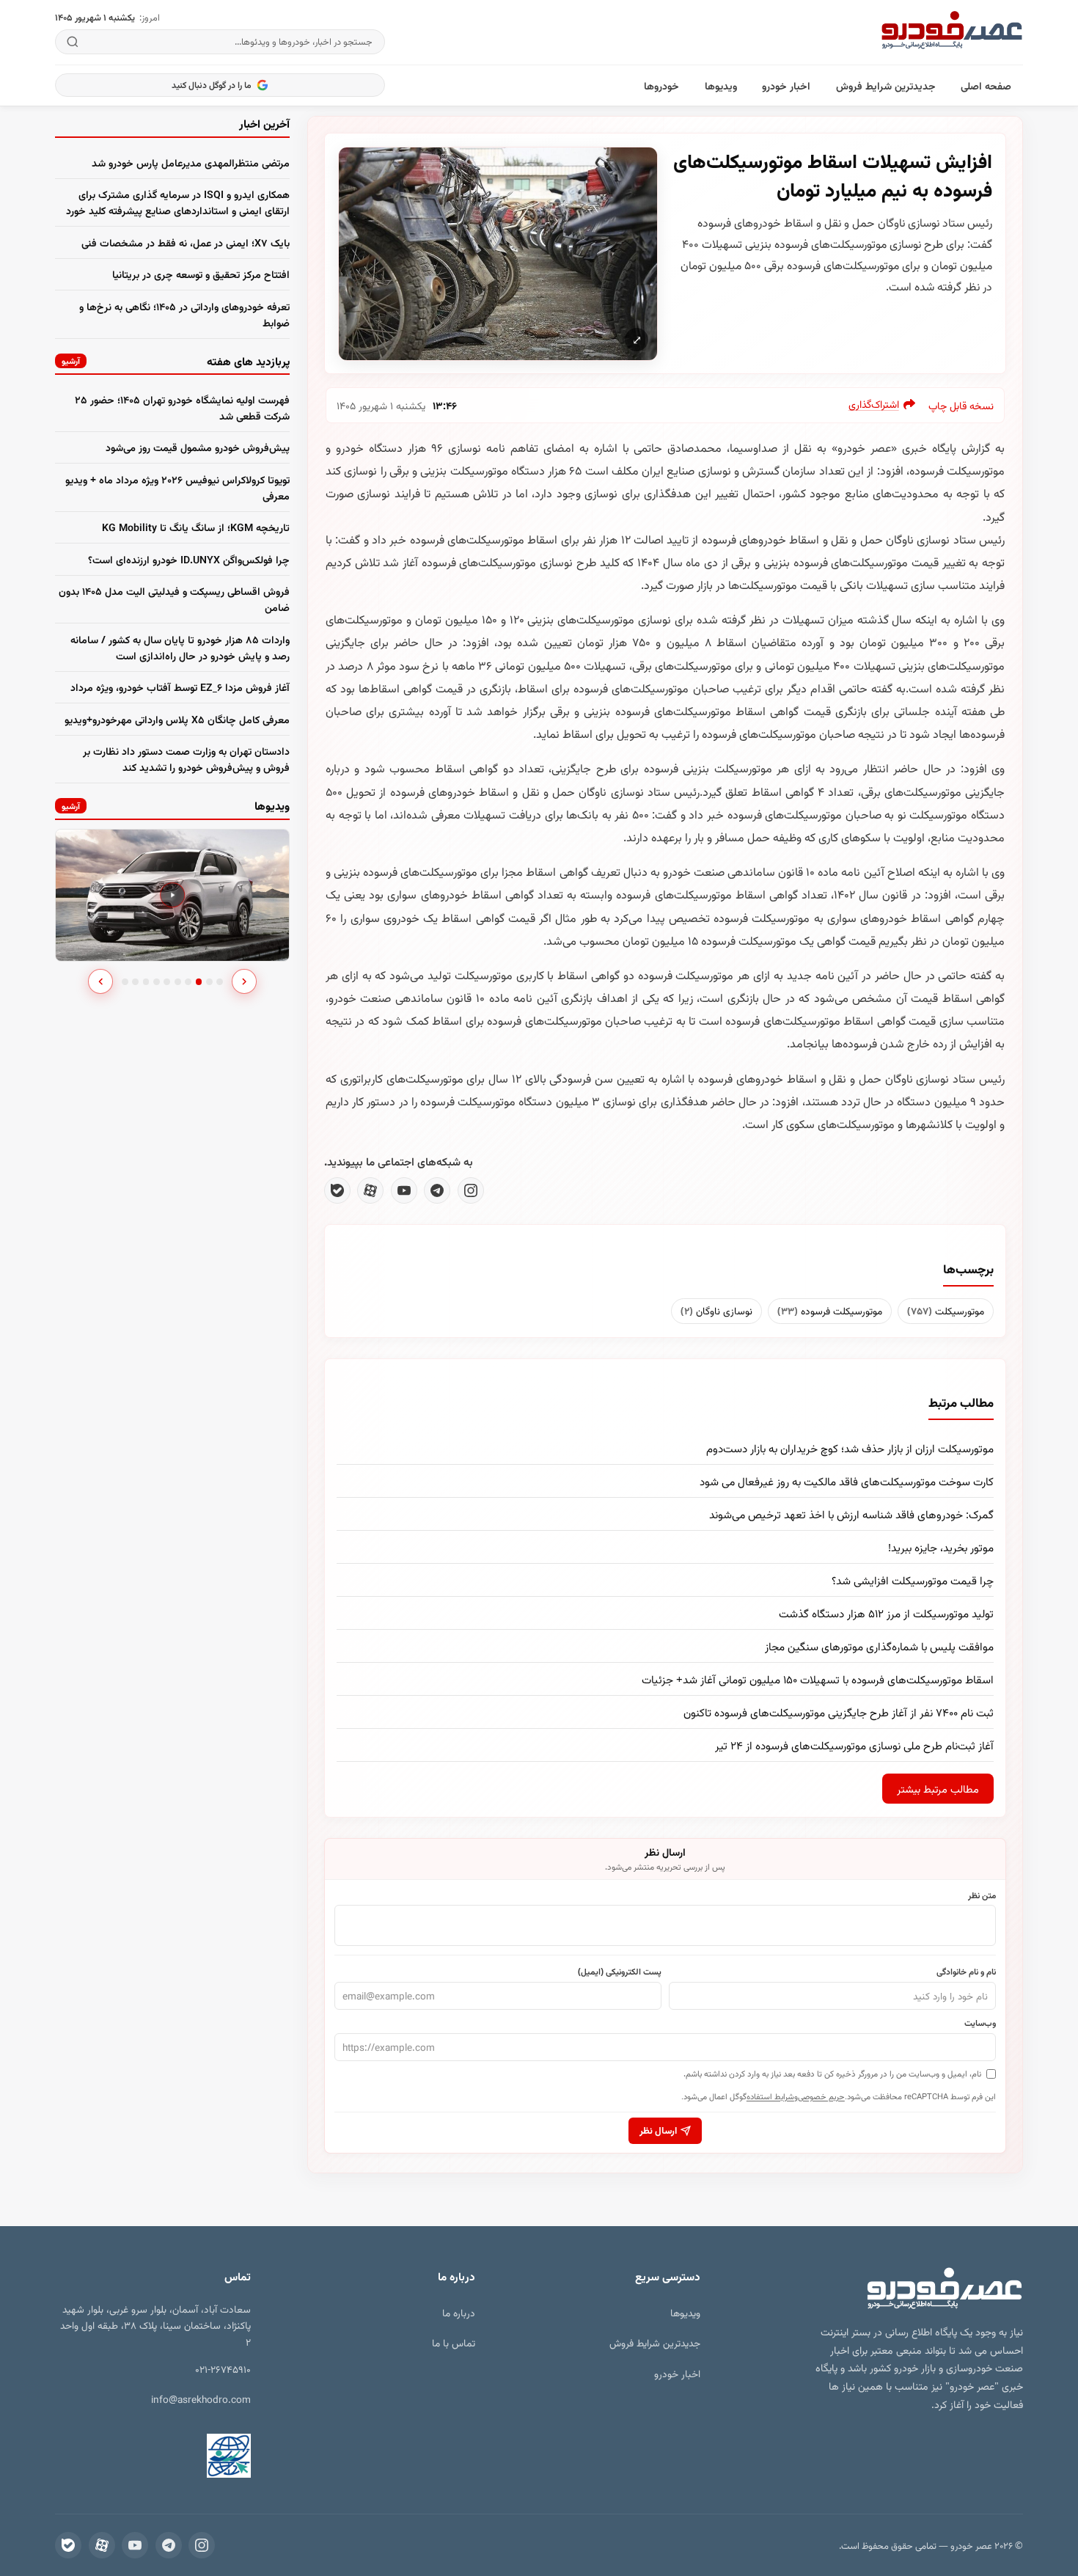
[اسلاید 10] (220, 982)
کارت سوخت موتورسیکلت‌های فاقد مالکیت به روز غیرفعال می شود (847, 1481)
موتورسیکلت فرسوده (830, 1310)
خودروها (661, 85)
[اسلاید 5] (167, 982)
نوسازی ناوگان (716, 1310)
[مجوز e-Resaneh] (204, 2456)
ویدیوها (721, 85)
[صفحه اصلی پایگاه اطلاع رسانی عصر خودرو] (952, 32)
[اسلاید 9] (209, 982)
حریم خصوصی (821, 2096)
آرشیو (71, 361)
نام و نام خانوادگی (966, 1971)
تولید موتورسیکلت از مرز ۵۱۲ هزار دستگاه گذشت (886, 1613)
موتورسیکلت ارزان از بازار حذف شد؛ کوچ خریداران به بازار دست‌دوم (850, 1448)
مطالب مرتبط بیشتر (938, 1789)
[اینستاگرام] (471, 1190)
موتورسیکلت (946, 1310)
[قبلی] (100, 981)
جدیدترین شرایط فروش (886, 85)
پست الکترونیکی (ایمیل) (620, 1971)
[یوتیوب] (404, 1190)
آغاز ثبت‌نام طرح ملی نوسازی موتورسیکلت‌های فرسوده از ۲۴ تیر (854, 1745)
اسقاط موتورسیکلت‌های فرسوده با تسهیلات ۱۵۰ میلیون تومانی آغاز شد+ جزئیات (818, 1679)
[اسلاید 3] (146, 982)
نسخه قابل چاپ (961, 405)
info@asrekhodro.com (201, 2399)
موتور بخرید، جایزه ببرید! (941, 1547)
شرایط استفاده (770, 2096)
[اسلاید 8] (199, 982)
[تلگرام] (437, 1190)
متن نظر (982, 1895)
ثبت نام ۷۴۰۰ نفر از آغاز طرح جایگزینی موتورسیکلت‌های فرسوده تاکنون (839, 1712)
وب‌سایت (980, 2022)
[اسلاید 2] (135, 982)
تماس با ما (454, 2342)
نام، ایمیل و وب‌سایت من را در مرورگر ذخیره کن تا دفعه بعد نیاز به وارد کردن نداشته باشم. (832, 2073)
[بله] (337, 1190)
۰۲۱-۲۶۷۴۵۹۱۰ (223, 2369)
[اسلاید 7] (188, 982)
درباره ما (459, 2312)
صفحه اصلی (986, 85)
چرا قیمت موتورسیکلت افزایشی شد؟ (913, 1580)
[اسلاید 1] (125, 982)
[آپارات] (370, 1190)
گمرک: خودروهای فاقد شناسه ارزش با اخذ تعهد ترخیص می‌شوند (851, 1514)
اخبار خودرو (786, 85)
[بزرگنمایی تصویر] (498, 253)
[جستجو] (73, 42)
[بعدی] (244, 981)
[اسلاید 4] (157, 982)
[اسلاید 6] (178, 982)
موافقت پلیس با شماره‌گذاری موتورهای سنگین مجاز (879, 1646)
